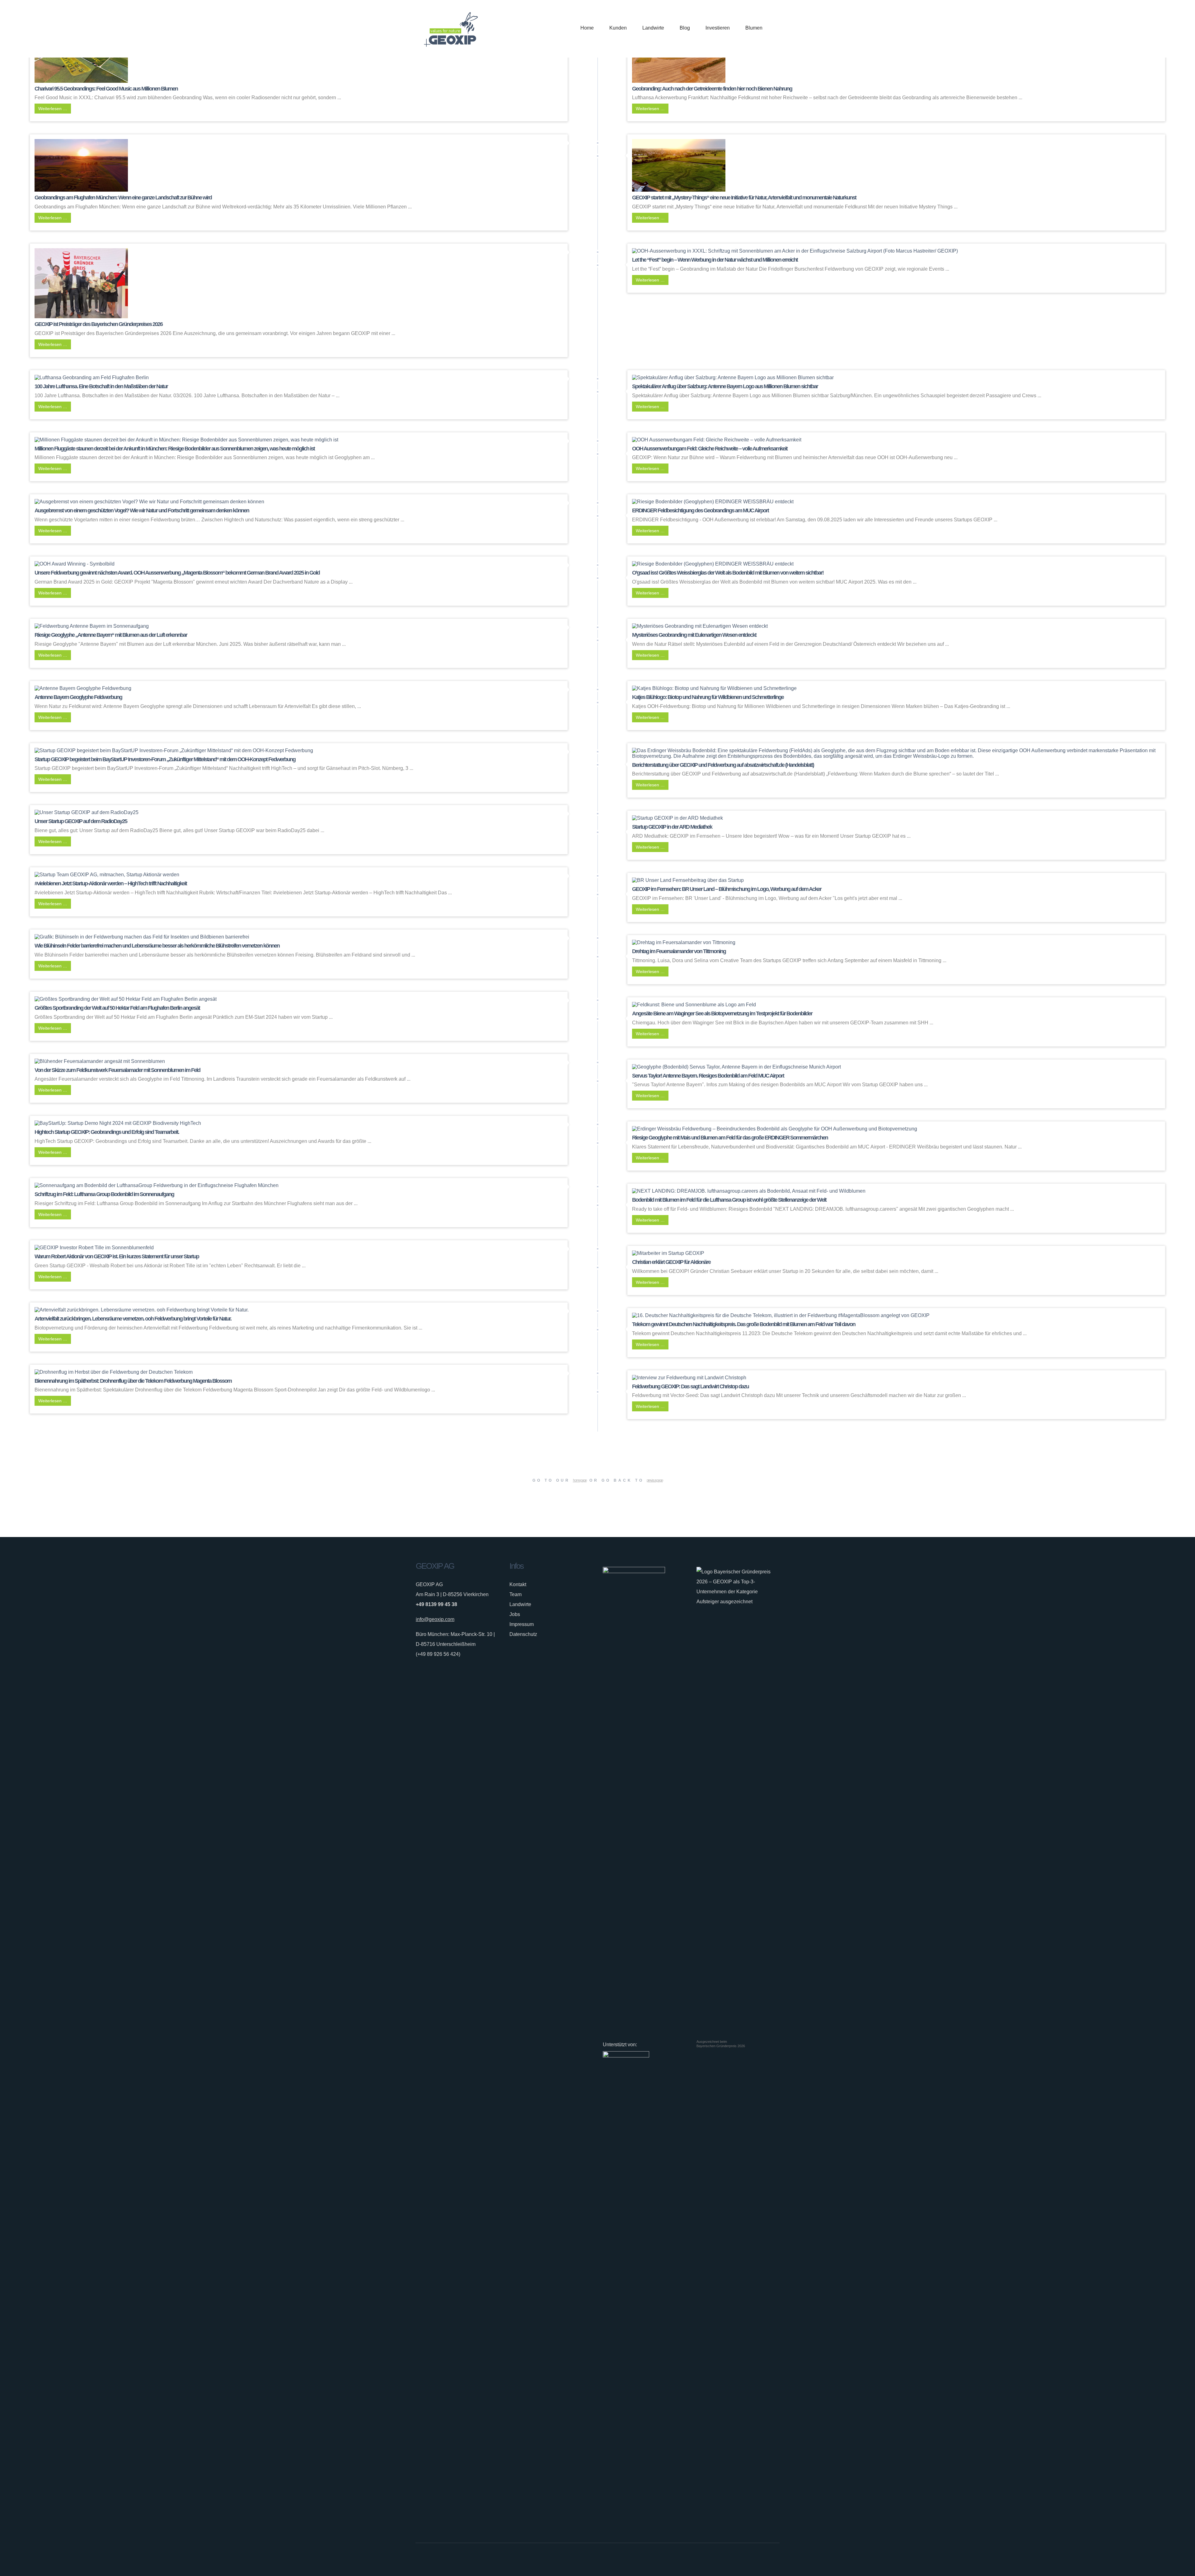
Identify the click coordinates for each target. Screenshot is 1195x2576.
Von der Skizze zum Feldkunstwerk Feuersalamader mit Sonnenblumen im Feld (117, 1070)
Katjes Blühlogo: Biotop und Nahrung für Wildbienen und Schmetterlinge (708, 697)
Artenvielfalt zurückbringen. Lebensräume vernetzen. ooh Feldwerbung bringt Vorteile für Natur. (133, 1319)
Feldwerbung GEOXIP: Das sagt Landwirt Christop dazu (690, 1386)
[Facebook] (747, 2560)
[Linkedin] (766, 2560)
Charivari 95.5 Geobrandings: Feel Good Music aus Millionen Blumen (106, 89)
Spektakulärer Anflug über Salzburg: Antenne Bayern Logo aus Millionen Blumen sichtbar (725, 386)
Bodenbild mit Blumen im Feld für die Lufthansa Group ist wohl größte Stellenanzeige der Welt (729, 1200)
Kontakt (518, 1584)
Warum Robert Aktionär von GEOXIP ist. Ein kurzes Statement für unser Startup (117, 1256)
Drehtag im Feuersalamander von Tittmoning (679, 951)
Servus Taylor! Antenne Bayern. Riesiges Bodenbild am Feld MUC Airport (708, 1076)
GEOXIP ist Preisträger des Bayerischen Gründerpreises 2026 (98, 324)
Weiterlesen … (53, 109)
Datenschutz (523, 1634)
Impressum (522, 1624)
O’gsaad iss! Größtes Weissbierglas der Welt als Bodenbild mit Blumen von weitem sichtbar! (728, 573)
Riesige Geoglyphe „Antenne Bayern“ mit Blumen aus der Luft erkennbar (111, 635)
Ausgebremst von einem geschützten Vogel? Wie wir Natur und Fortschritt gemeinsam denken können (142, 510)
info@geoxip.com (435, 1619)
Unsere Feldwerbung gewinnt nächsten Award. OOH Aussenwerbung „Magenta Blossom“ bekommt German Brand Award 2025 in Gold (177, 573)
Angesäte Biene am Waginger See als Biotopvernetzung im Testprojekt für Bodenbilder (722, 1013)
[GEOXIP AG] (451, 29)
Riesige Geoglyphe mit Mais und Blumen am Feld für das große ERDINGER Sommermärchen (730, 1138)
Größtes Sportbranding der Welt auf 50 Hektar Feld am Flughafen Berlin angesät (117, 1008)
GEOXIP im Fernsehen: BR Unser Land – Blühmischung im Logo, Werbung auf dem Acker (727, 889)
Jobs (515, 1614)
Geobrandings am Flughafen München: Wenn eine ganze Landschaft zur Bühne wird (123, 198)
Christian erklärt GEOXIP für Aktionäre (671, 1262)
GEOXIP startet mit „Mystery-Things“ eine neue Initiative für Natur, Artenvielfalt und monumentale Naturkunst (744, 198)
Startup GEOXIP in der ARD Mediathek (672, 827)
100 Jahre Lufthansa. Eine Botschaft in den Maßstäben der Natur (101, 386)
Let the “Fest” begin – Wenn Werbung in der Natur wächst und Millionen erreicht (715, 260)
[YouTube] (776, 2560)
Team (515, 1594)
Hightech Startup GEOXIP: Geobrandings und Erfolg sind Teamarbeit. (107, 1132)
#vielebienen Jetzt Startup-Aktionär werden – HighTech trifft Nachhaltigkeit (111, 883)
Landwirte (520, 1604)
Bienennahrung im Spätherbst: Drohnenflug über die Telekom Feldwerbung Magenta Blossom (133, 1381)
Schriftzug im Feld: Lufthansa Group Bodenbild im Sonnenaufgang (104, 1194)
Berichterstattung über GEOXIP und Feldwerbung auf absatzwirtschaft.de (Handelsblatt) (723, 765)
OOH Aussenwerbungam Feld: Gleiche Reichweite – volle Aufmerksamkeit (710, 449)
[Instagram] (757, 2560)
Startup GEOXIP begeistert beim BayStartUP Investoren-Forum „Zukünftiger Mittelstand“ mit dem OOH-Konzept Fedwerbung (165, 759)
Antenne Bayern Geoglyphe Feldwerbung (78, 697)
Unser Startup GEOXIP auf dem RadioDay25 (81, 821)
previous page (655, 1480)
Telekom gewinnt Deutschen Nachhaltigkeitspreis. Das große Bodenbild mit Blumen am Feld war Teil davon (744, 1324)
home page (580, 1480)
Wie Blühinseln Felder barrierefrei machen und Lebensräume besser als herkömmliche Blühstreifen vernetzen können (157, 946)
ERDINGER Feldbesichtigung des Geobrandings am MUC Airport (700, 510)
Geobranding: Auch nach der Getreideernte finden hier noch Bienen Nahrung (712, 89)
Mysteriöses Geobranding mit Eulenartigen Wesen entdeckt (694, 635)
